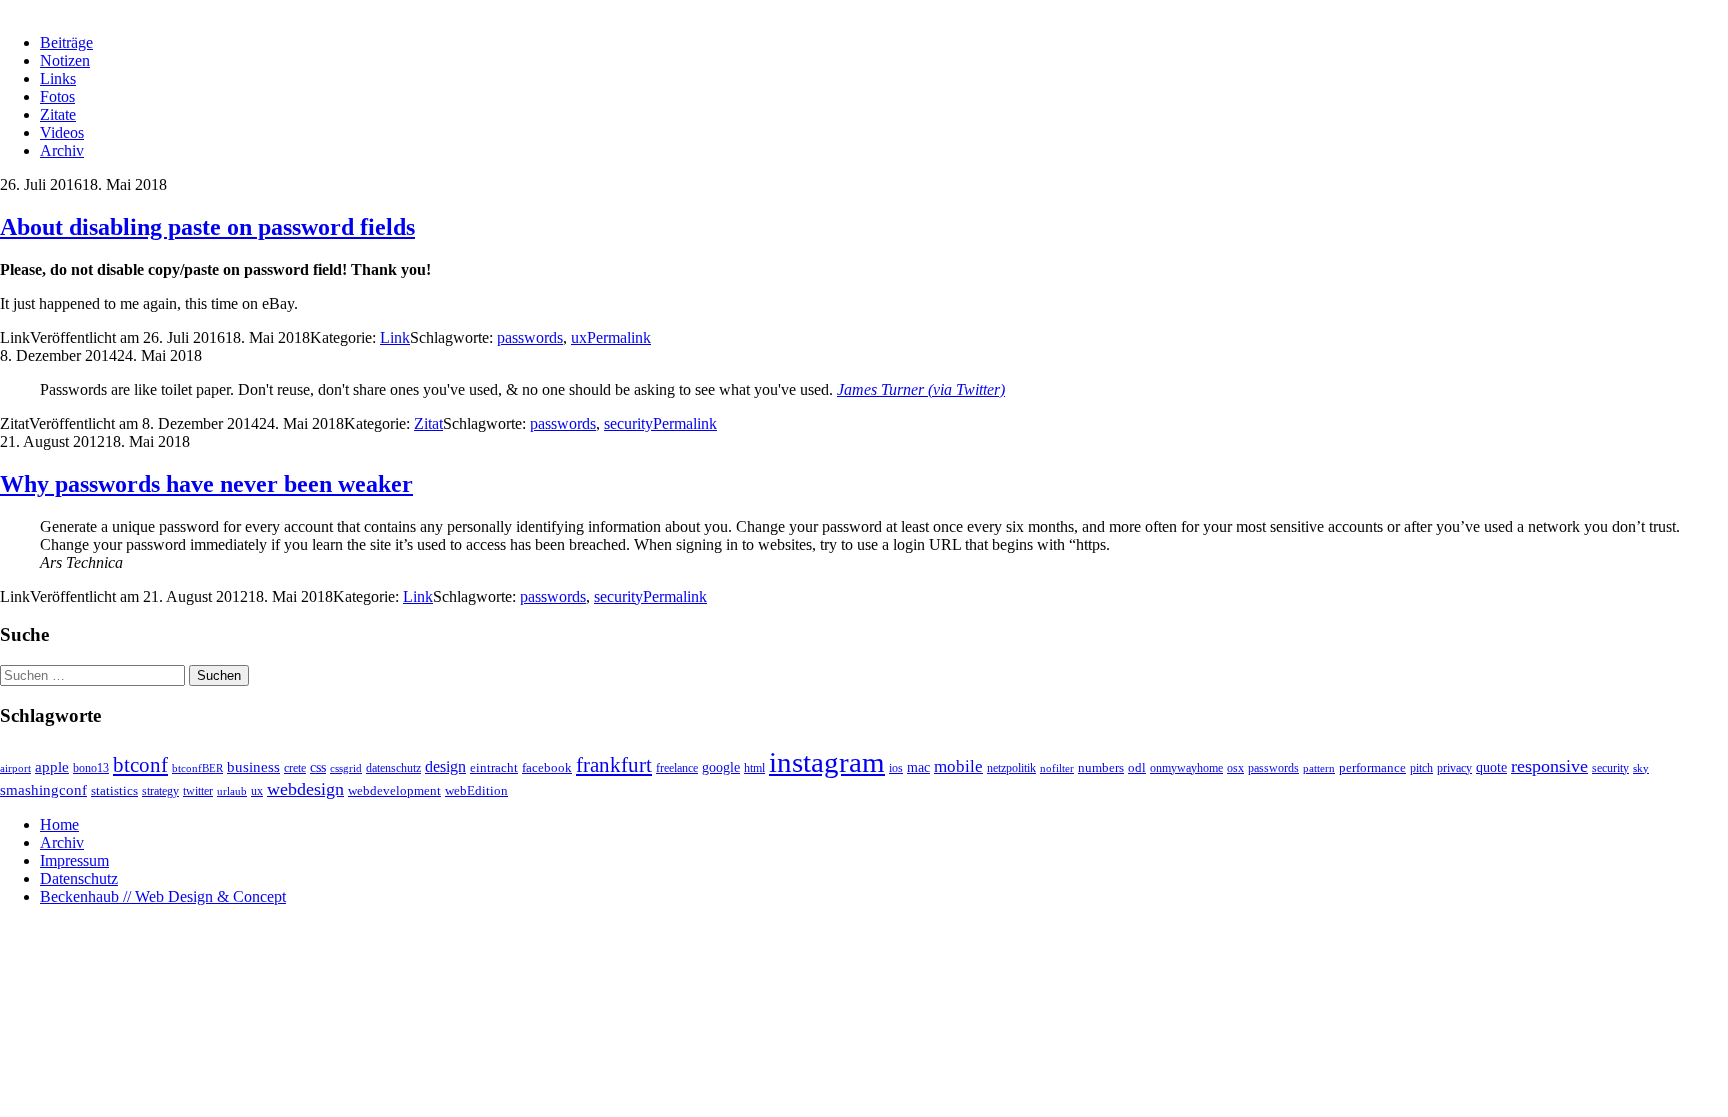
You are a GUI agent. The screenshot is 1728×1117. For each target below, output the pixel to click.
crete (295, 768)
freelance (677, 768)
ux (579, 337)
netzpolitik (1011, 768)
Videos (62, 132)
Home (59, 824)
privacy (1454, 768)
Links (58, 78)
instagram (827, 762)
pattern (1319, 768)
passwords (530, 337)
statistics (114, 791)
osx (1235, 768)
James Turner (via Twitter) (921, 389)
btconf (140, 765)
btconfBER (197, 768)
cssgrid (346, 768)
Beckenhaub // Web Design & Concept (163, 896)
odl (1137, 767)
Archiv (62, 150)
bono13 (91, 768)
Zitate (58, 114)
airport (15, 768)
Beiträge (66, 42)
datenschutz (393, 768)
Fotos (57, 96)
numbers (1101, 768)
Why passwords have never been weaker (206, 484)
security (628, 423)
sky (1641, 768)
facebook (547, 767)
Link (395, 337)
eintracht (494, 767)
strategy (160, 791)
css (318, 767)
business (253, 766)
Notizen (65, 60)
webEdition (476, 791)
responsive (1549, 766)
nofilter (1057, 768)
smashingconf (43, 790)
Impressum (74, 860)
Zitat (428, 423)
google (721, 767)
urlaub (232, 791)
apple (52, 767)
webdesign (305, 789)
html (754, 768)
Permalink (619, 337)
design (445, 766)
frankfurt (614, 765)
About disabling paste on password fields (207, 227)
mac (918, 767)
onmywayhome (1186, 768)
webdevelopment (394, 791)
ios (896, 768)
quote (1491, 767)
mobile (958, 766)
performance (1372, 767)
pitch (1421, 768)
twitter (198, 791)
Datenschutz (79, 878)
